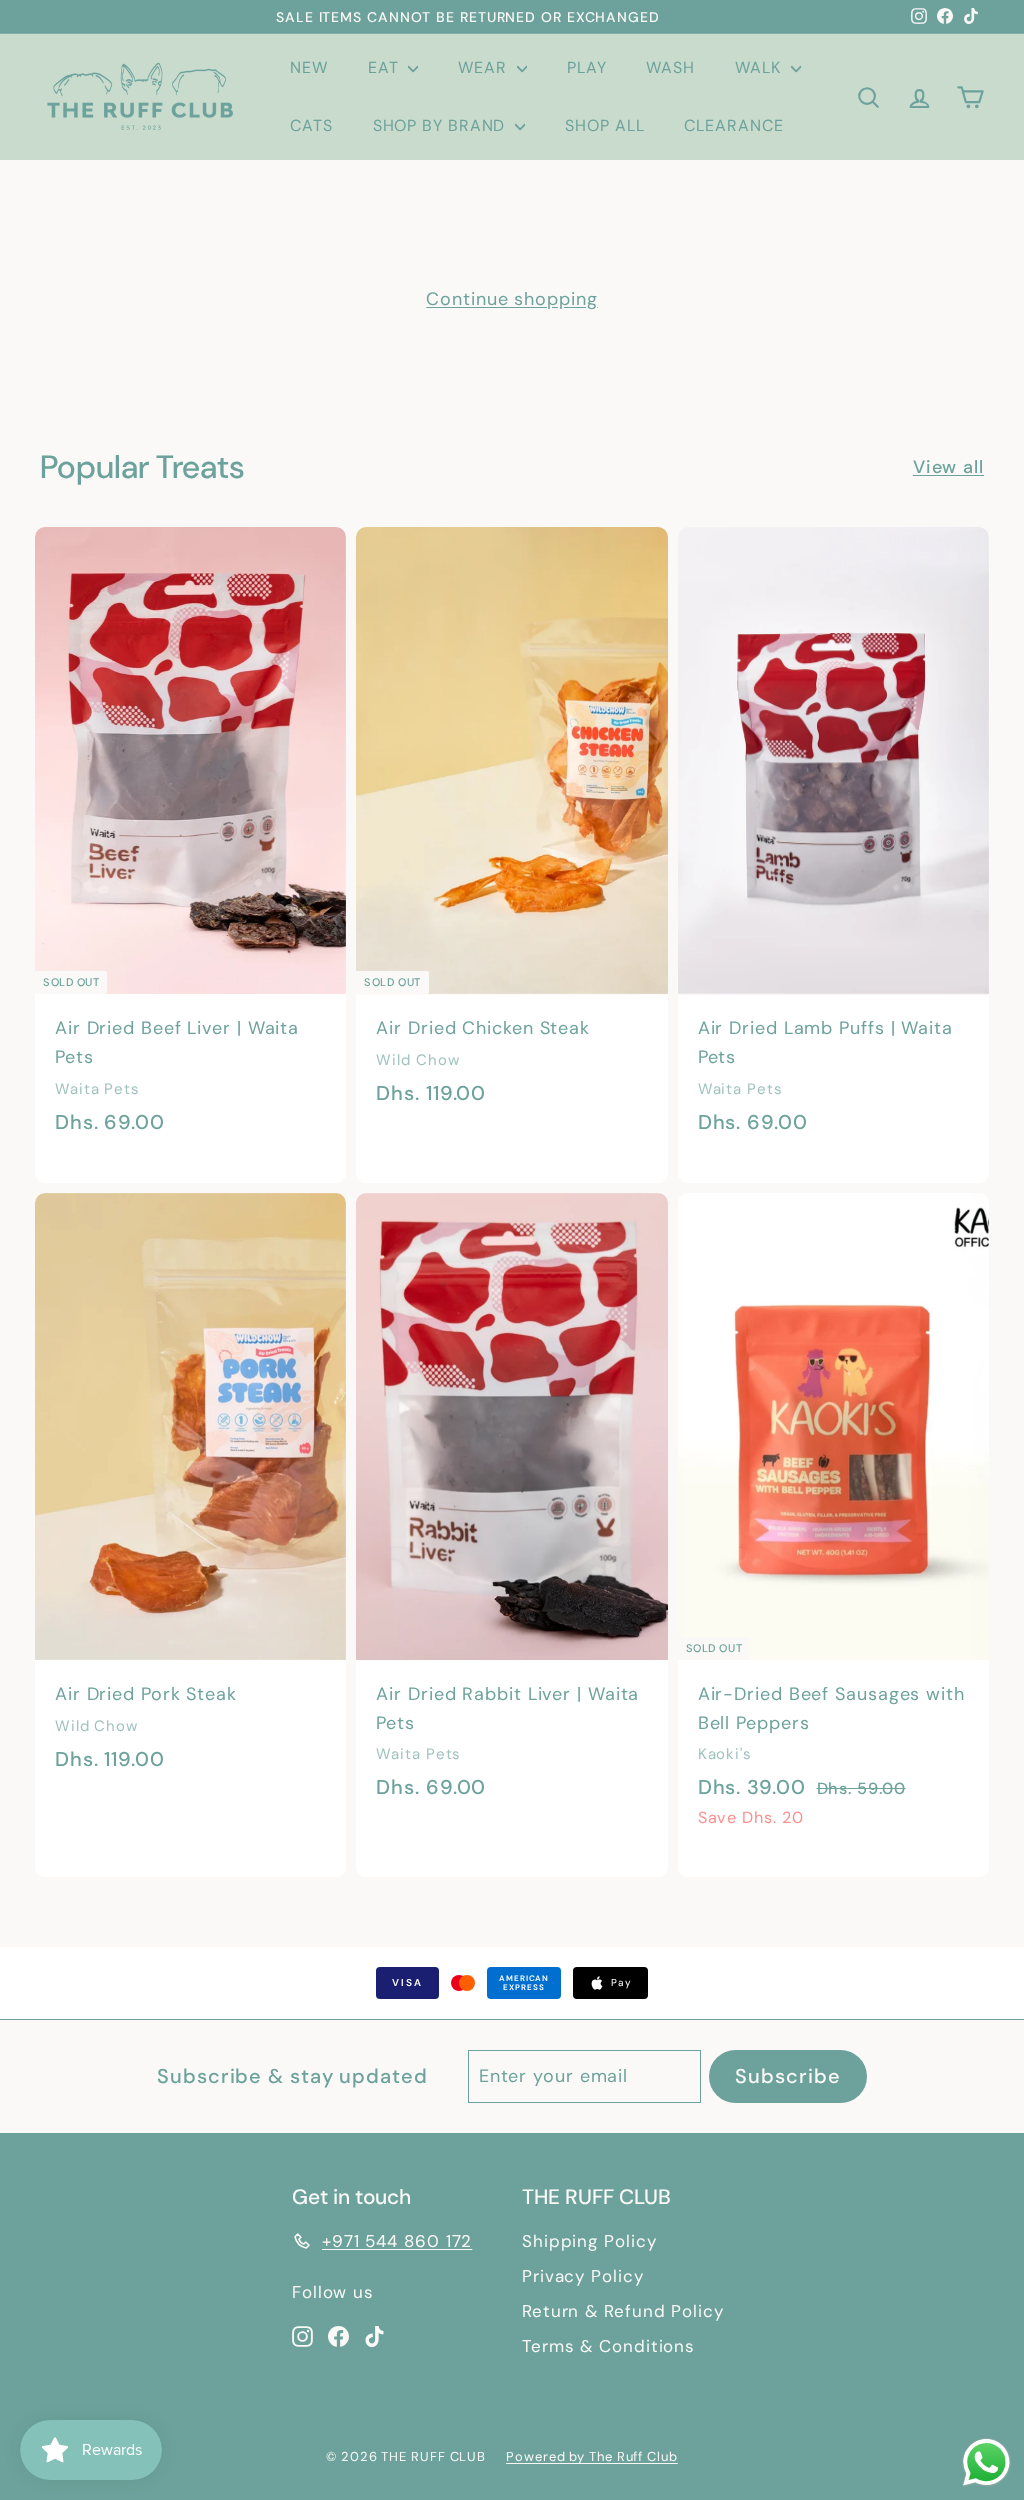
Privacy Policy (583, 2276)
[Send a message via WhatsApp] (986, 2462)
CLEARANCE (733, 125)
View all (948, 467)
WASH (670, 67)
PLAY (587, 67)
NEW (309, 67)
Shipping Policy (589, 2241)
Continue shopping (511, 299)
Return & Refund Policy (623, 2311)
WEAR (485, 67)
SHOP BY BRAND (442, 125)
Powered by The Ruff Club (592, 2456)
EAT (386, 67)
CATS (311, 125)
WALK (760, 67)
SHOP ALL (604, 125)
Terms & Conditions (608, 2346)
